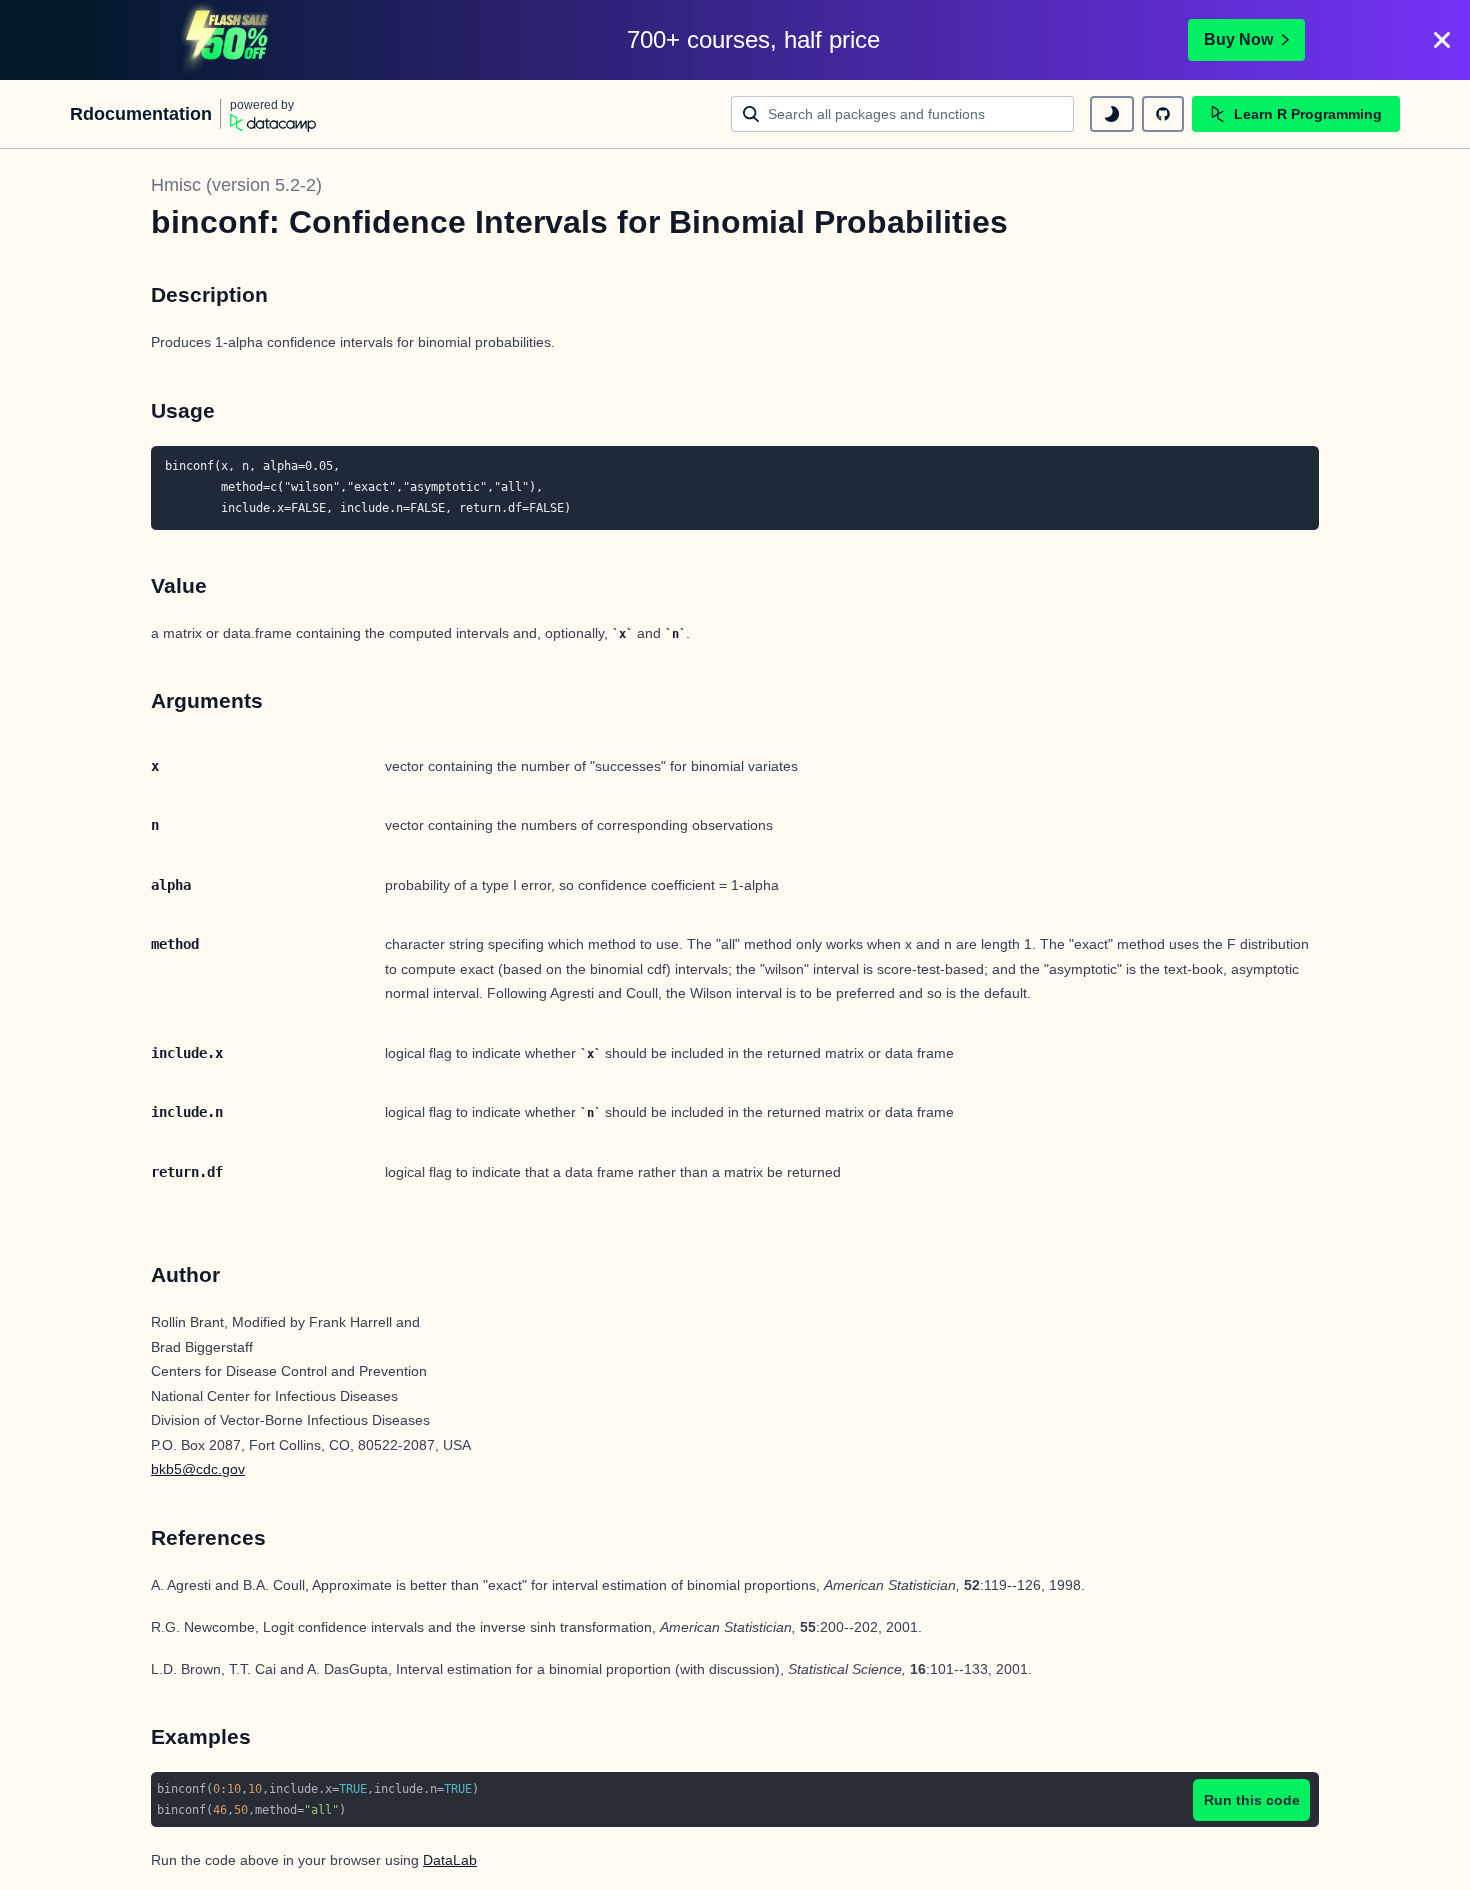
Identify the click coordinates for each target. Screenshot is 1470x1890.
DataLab (450, 1860)
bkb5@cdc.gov (198, 1469)
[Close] (1442, 40)
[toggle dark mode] (1112, 114)
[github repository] (1163, 114)
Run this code (1252, 1800)
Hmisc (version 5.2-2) (236, 185)
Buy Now (1238, 39)
